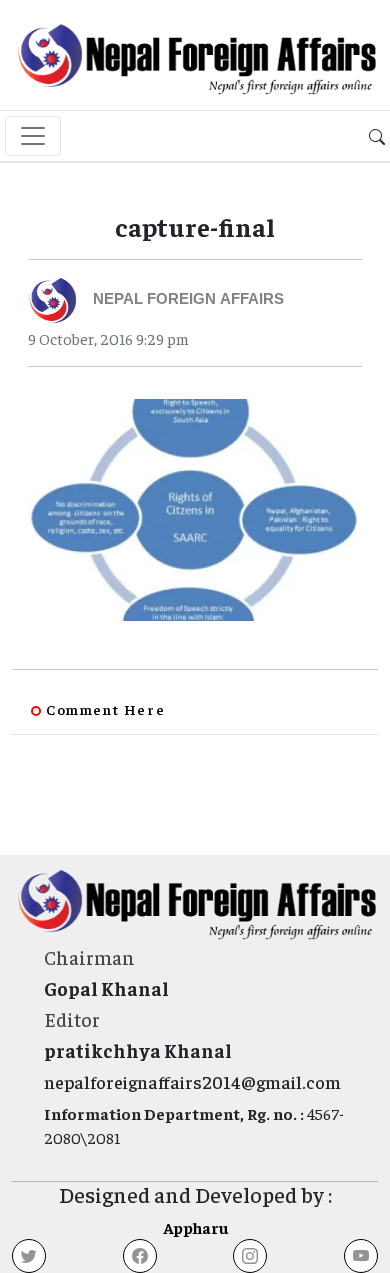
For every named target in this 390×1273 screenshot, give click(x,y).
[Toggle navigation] (33, 136)
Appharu (195, 1227)
